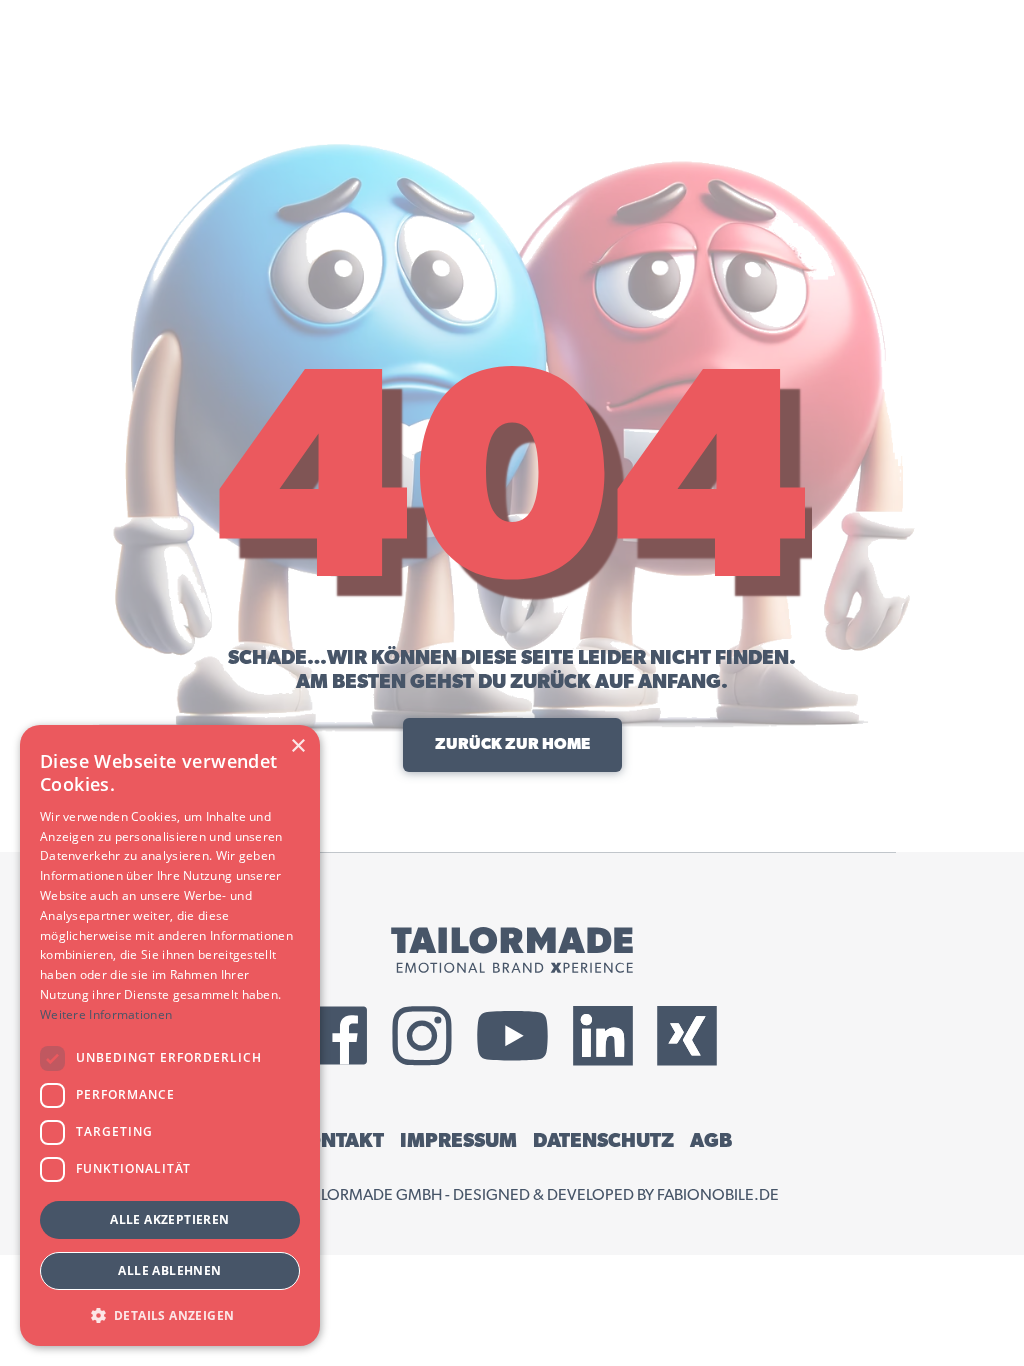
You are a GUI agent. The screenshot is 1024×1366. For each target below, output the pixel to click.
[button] (170, 1314)
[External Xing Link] (687, 1036)
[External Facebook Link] (338, 1036)
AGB (711, 1141)
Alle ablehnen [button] (169, 1270)
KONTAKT (338, 1141)
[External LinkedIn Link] (603, 1036)
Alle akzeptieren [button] (169, 1219)
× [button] (297, 746)
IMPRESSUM (458, 1141)
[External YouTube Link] (512, 1036)
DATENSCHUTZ (603, 1141)
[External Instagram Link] (422, 1036)
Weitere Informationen (106, 1014)
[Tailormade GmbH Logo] (512, 950)
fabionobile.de (718, 1195)
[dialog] (170, 1035)
